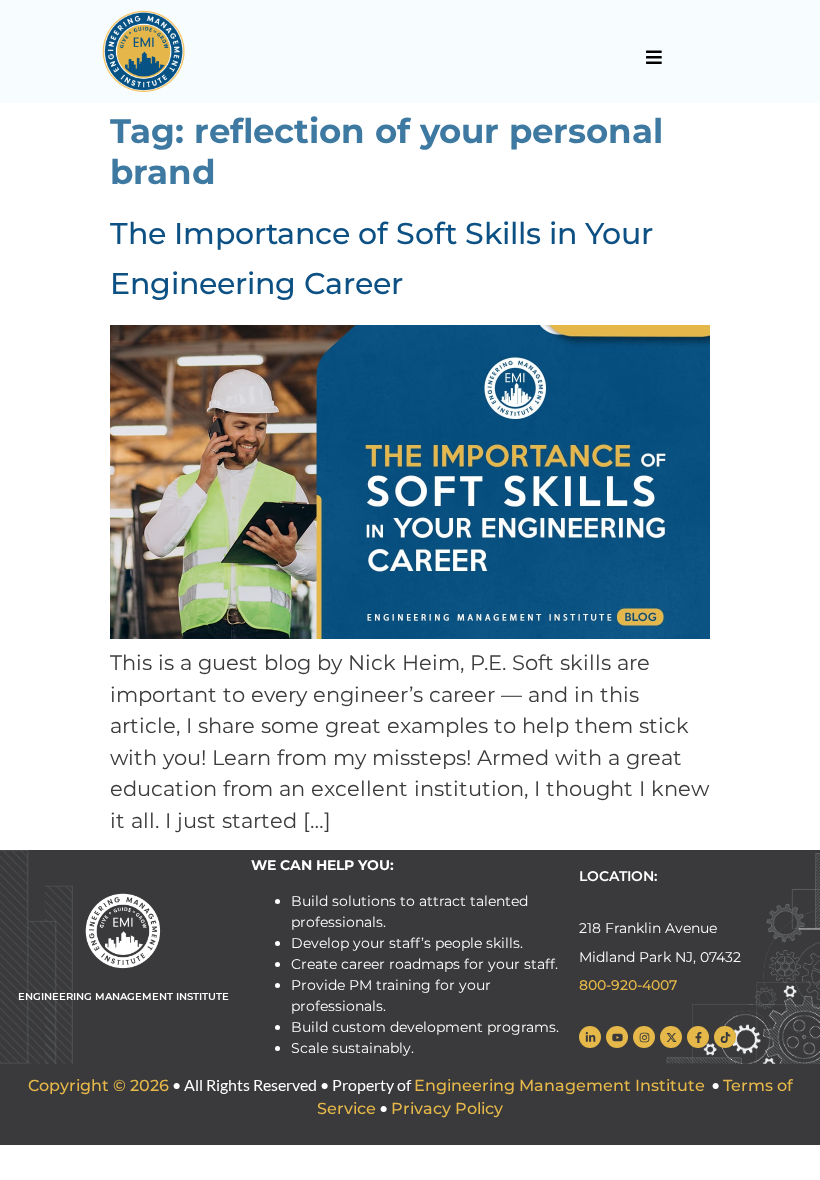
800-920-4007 (628, 985)
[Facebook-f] (698, 1037)
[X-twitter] (671, 1037)
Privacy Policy (447, 1108)
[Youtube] (617, 1037)
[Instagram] (644, 1037)
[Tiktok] (725, 1037)
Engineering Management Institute (559, 1085)
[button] (653, 57)
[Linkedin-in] (590, 1037)
